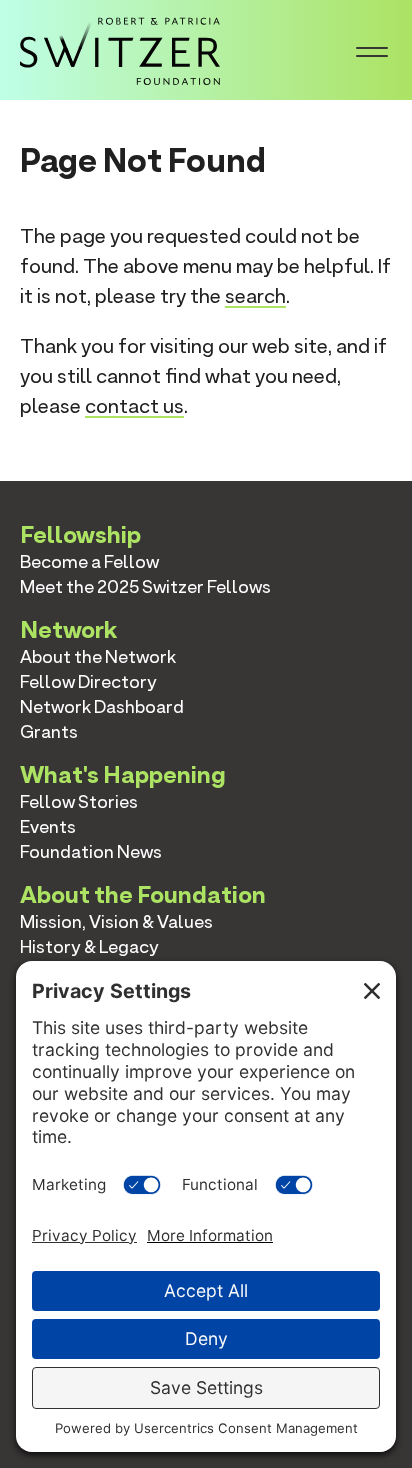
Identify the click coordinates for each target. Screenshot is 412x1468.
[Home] (120, 48)
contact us (134, 406)
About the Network (98, 656)
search (255, 296)
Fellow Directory (88, 681)
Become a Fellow (89, 561)
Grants (49, 731)
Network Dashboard (102, 706)
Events (48, 826)
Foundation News (91, 851)
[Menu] (372, 50)
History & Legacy (89, 946)
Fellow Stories (79, 801)
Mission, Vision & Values (116, 921)
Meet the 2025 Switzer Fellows (145, 586)
